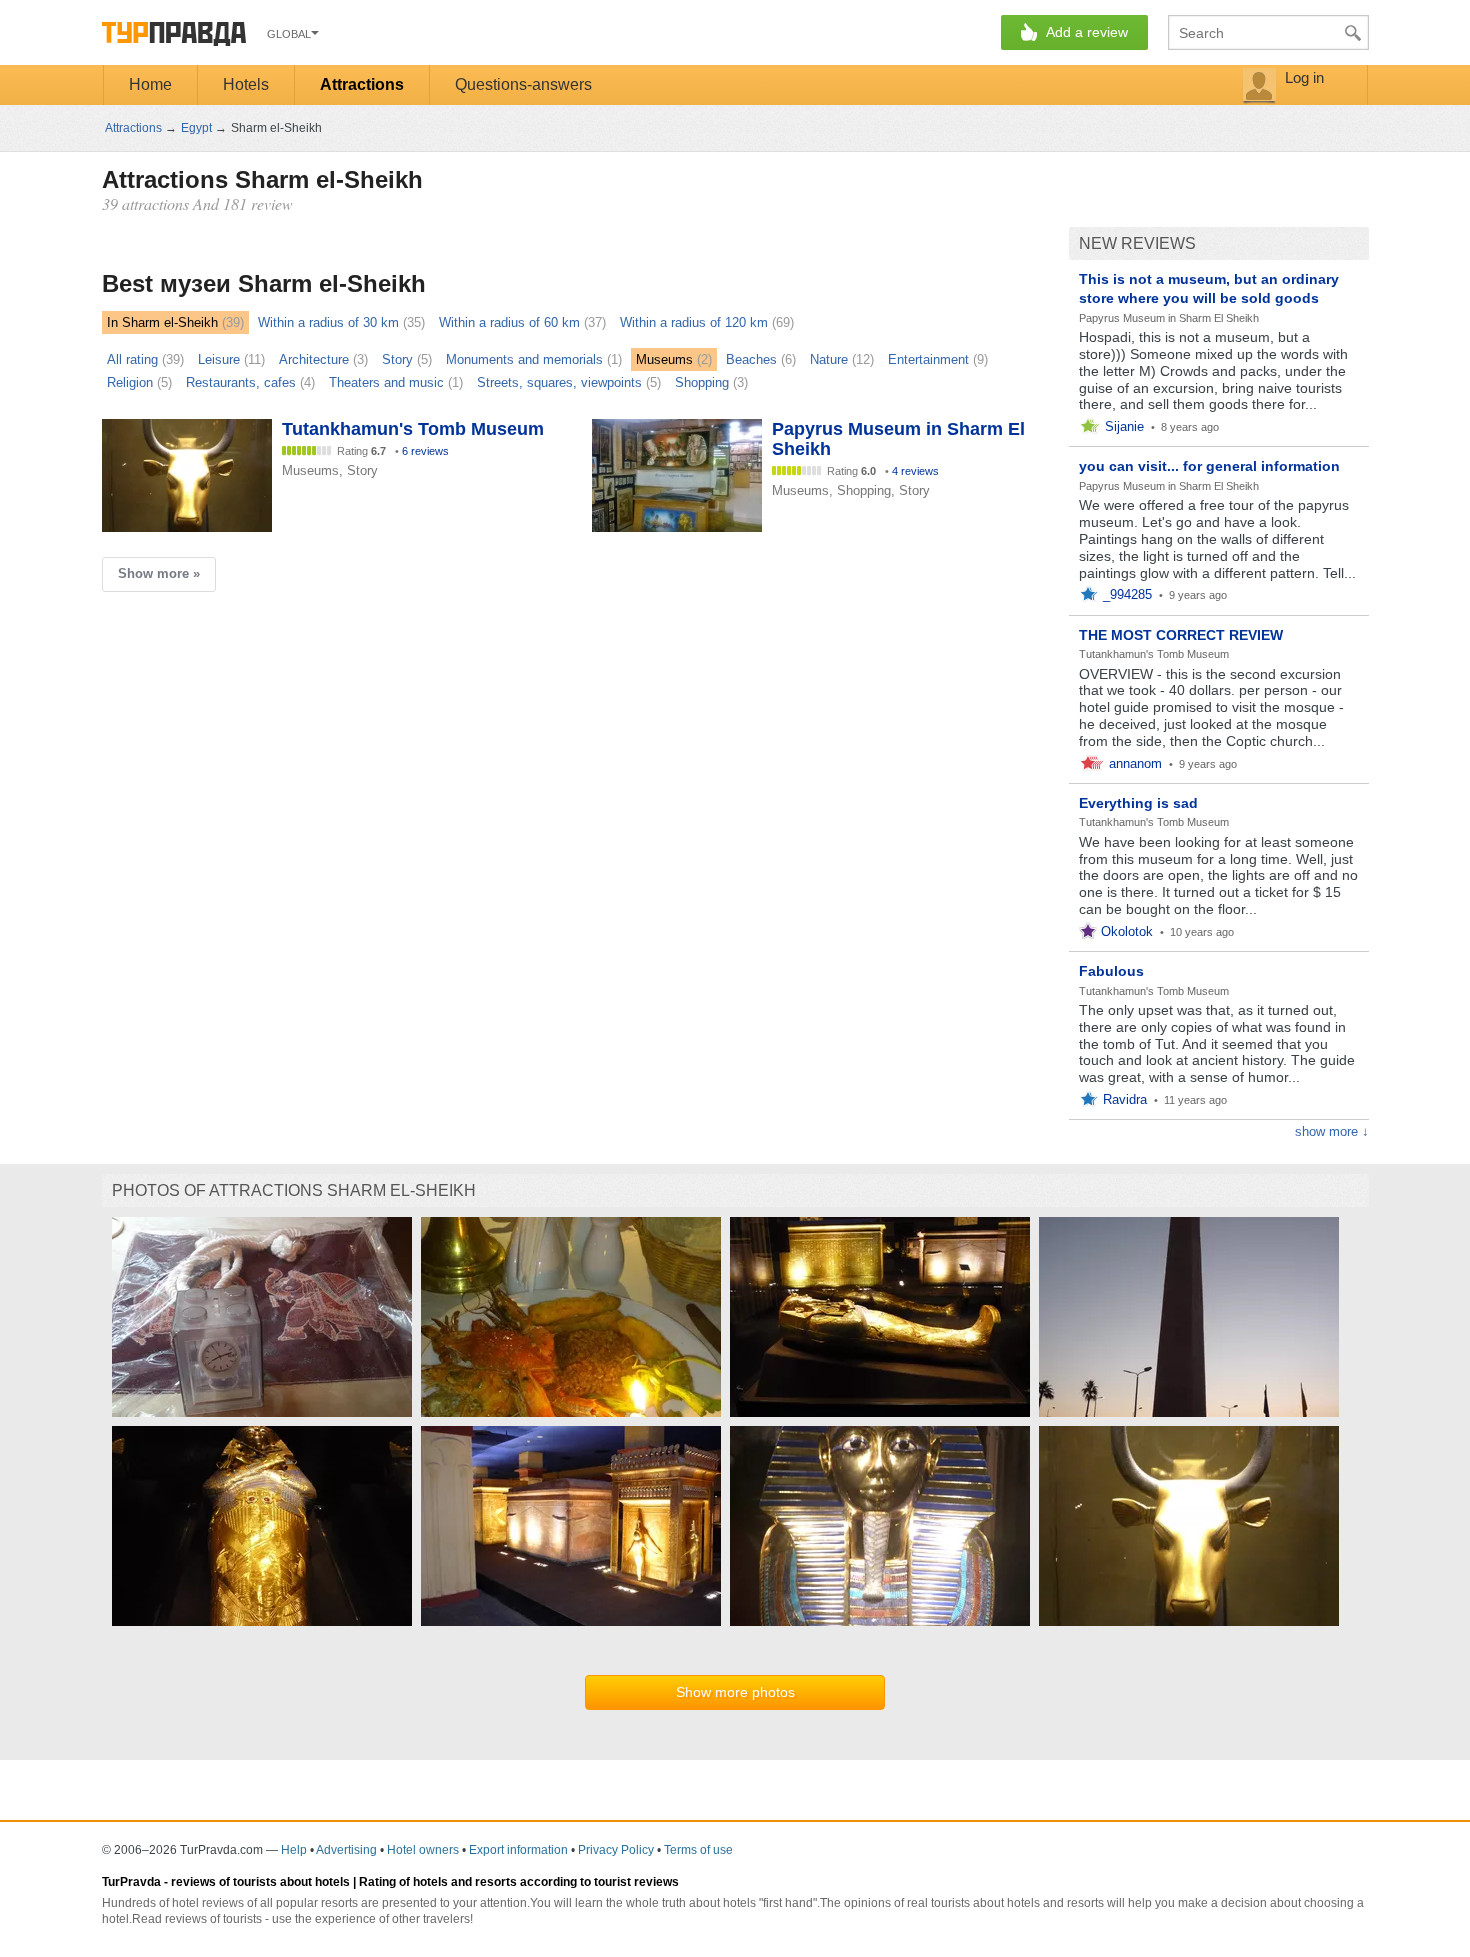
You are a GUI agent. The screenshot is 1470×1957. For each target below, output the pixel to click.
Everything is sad (1138, 803)
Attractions (362, 84)
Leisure (219, 359)
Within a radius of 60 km (509, 322)
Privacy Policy (616, 1850)
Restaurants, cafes (241, 382)
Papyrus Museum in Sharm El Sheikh (1169, 318)
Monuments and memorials (524, 359)
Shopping (702, 382)
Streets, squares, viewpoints (559, 382)
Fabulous (1111, 971)
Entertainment (928, 359)
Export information (518, 1850)
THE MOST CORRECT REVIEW (1181, 635)
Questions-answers (523, 84)
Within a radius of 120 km (694, 322)
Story (397, 359)
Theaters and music (386, 382)
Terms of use (698, 1850)
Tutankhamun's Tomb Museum (1154, 654)
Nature (829, 359)
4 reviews (915, 471)
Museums (664, 359)
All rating (132, 359)
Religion (130, 382)
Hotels (246, 84)
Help (294, 1850)
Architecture (314, 359)
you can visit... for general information (1209, 466)
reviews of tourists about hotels (260, 1882)
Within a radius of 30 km (328, 322)
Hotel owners (423, 1850)
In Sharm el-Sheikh (162, 322)
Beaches (751, 359)
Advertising (346, 1850)
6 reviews (425, 451)
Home (150, 84)
